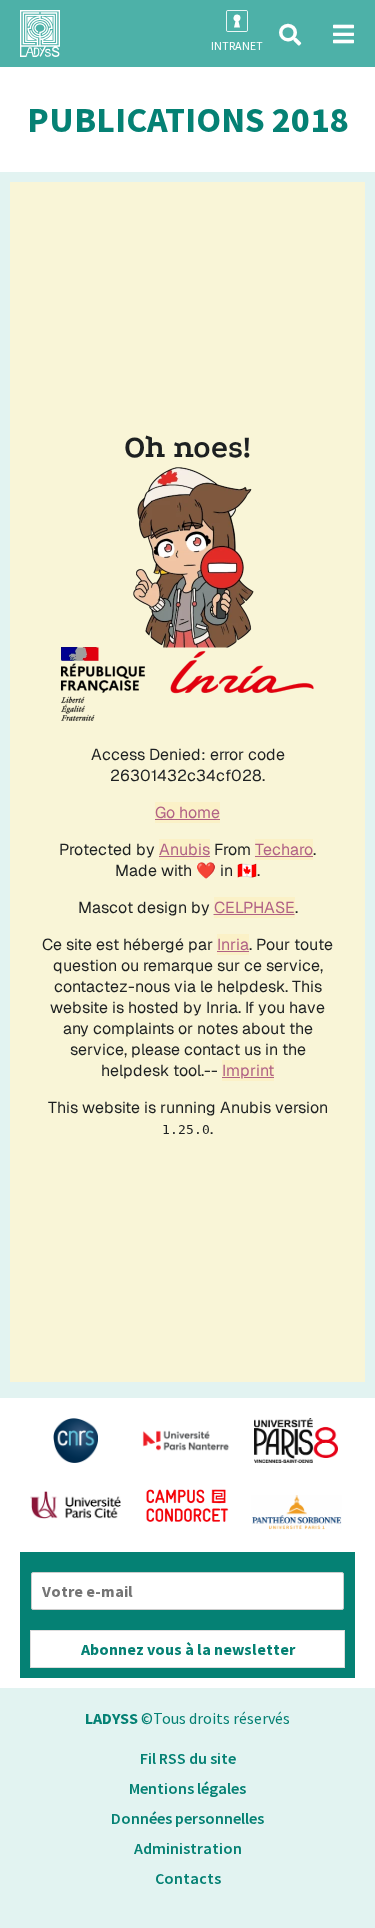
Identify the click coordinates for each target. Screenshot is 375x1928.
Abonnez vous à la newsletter (188, 1649)
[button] (290, 35)
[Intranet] (237, 21)
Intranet (237, 45)
